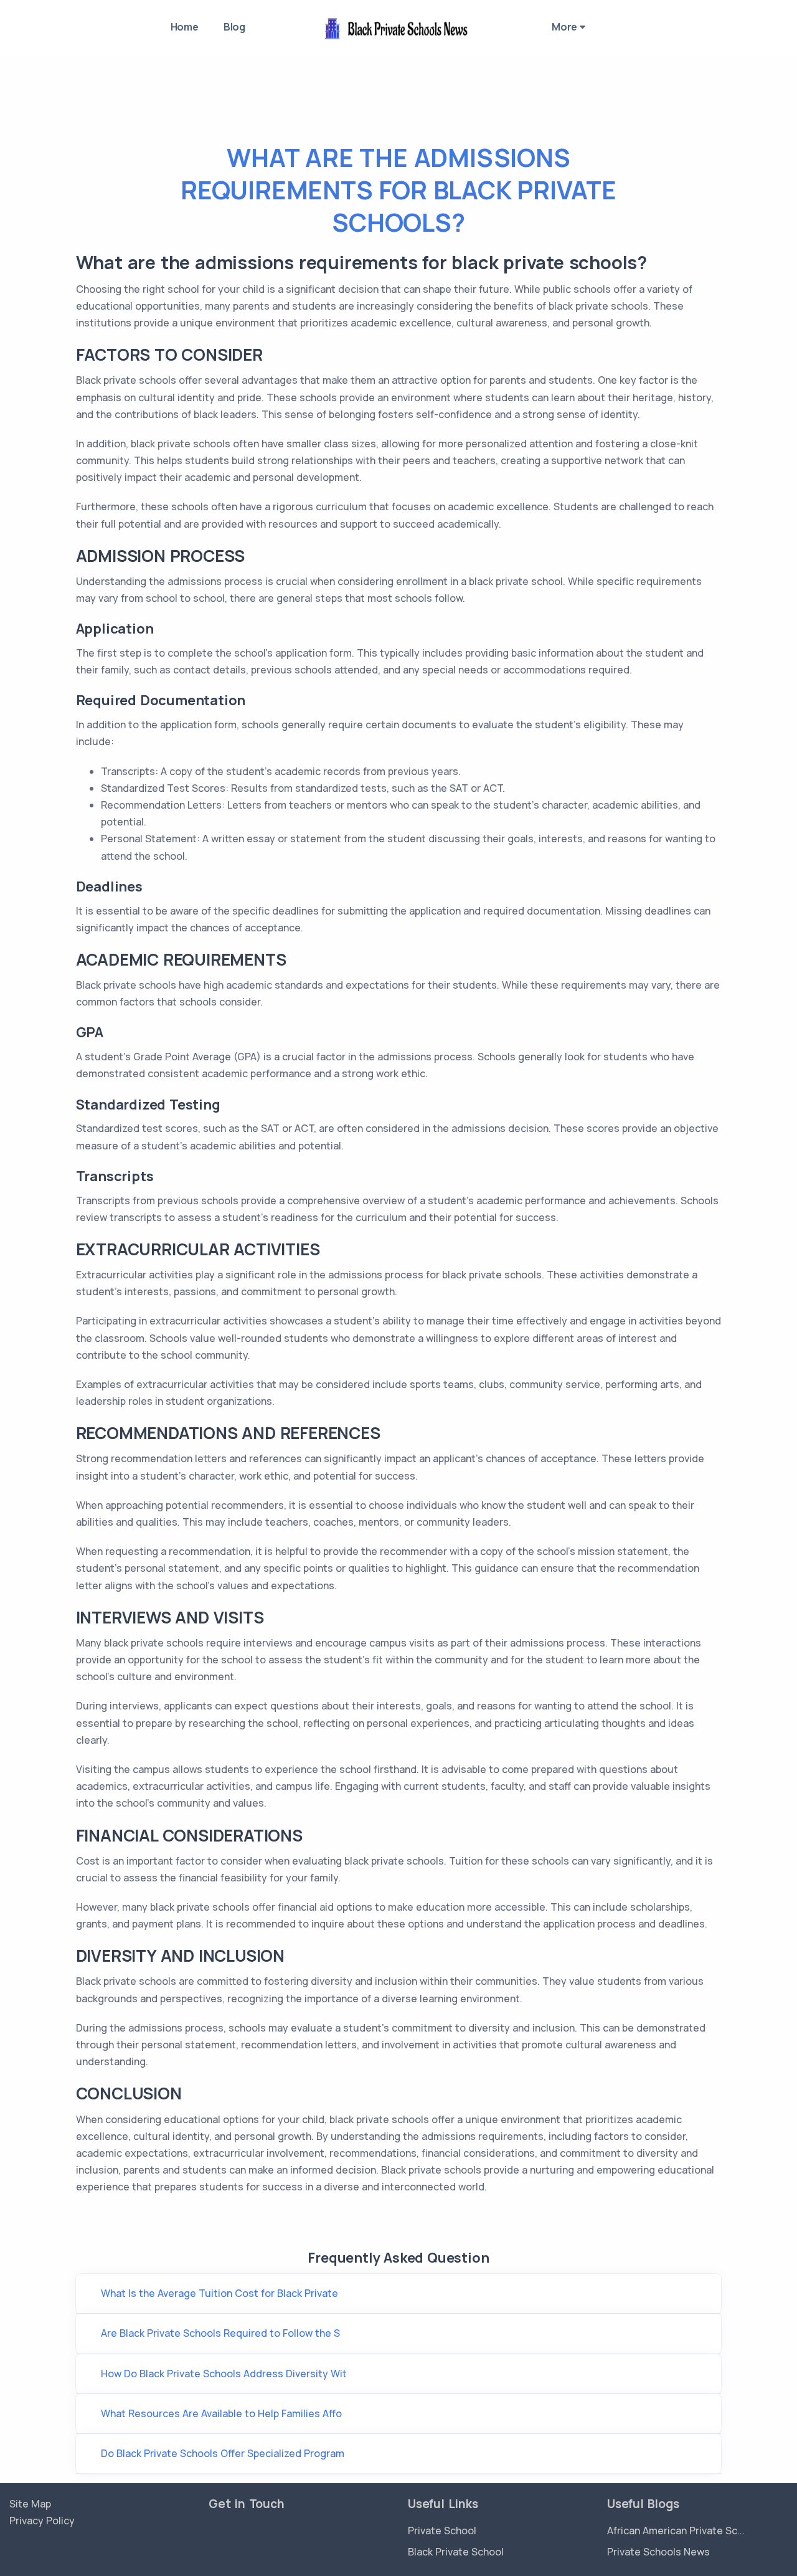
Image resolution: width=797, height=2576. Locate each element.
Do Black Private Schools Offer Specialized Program (223, 2453)
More (566, 27)
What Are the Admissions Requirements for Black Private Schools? (398, 190)
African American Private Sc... (676, 2531)
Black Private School (456, 2552)
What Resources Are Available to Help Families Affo (221, 2413)
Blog (234, 27)
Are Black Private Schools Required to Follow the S (220, 2333)
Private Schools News (658, 2552)
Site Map (30, 2504)
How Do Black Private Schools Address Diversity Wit (224, 2374)
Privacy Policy (42, 2521)
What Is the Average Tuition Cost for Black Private (219, 2293)
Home (185, 27)
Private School (442, 2531)
